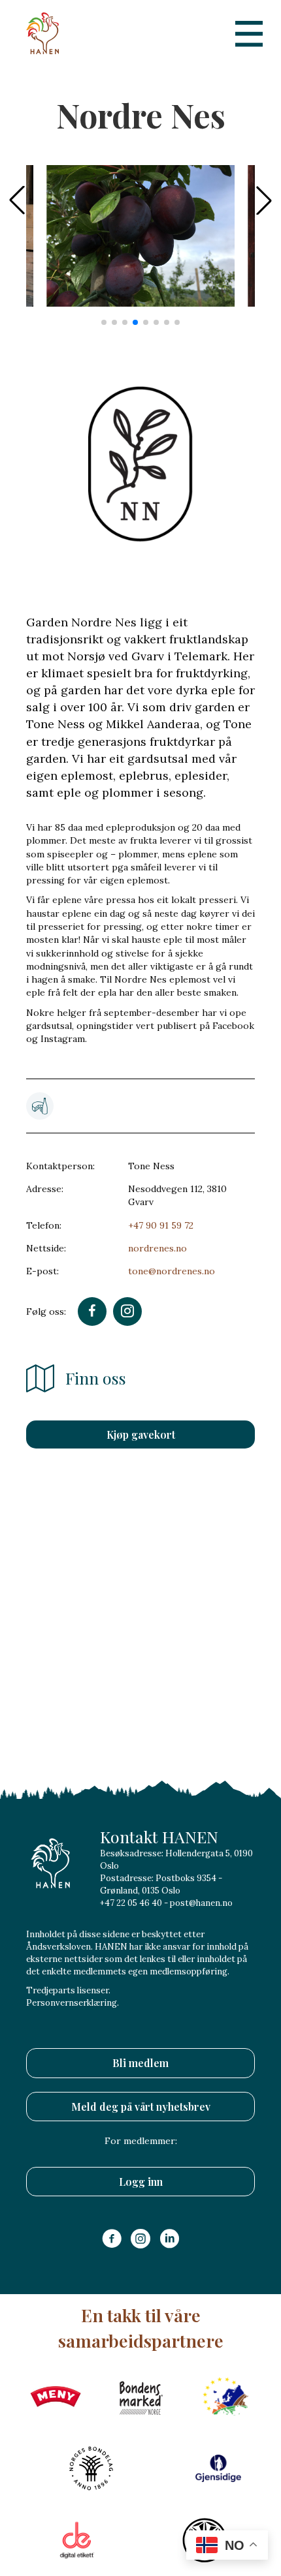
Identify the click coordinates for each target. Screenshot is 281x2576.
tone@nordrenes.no (172, 1271)
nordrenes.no (157, 1248)
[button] (264, 200)
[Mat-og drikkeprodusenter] (40, 1106)
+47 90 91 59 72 (161, 1225)
